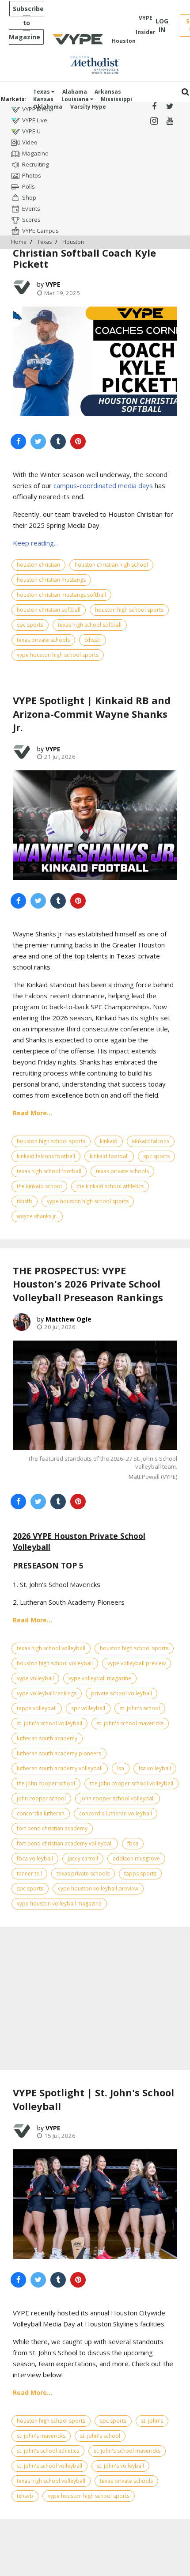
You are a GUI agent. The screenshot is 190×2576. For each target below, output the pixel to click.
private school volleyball (122, 1693)
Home (19, 242)
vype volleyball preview (137, 1663)
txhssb (93, 640)
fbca (133, 1843)
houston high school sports (129, 610)
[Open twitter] (170, 107)
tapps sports (140, 1873)
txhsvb (25, 2496)
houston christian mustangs (51, 580)
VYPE (53, 284)
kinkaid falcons (151, 1141)
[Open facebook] (154, 107)
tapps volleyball (37, 1708)
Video (30, 142)
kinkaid (109, 1141)
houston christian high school (111, 565)
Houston (73, 242)
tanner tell (29, 1873)
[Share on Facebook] (18, 441)
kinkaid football (109, 1156)
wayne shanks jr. (37, 1216)
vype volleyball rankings (47, 1693)
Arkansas (108, 92)
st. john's (152, 2421)
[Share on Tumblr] (58, 441)
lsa (121, 1768)
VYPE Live (35, 120)
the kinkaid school (39, 1186)
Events (31, 208)
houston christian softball (49, 610)
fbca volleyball (35, 1858)
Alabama (75, 92)
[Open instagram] (154, 121)
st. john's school (140, 1708)
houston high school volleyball (55, 1663)
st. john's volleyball (120, 2466)
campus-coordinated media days (103, 485)
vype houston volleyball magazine (59, 1904)
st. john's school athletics (48, 2451)
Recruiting (35, 164)
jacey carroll (83, 1858)
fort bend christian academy (52, 1828)
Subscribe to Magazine (26, 23)
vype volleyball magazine (100, 1678)
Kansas (43, 99)
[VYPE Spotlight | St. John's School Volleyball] (95, 2204)
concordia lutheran (41, 1813)
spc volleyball (88, 1708)
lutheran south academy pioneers (59, 1753)
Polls (28, 186)
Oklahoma (48, 107)
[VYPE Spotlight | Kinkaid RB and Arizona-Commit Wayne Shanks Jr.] (95, 825)
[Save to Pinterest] (78, 441)
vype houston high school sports (58, 655)
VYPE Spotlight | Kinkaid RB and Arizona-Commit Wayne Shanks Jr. (92, 714)
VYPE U (31, 131)
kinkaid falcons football (46, 1156)
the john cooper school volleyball (131, 1783)
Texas (42, 92)
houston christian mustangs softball (61, 595)
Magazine (35, 153)
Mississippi (116, 99)
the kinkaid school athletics (110, 1186)
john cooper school (41, 1798)
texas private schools (43, 640)
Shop (29, 197)
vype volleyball (35, 1678)
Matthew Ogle (68, 1319)
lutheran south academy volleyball (60, 1768)
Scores (31, 220)
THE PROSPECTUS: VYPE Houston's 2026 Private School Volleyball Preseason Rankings (88, 1284)
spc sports (30, 625)
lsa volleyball (155, 1768)
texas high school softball (90, 625)
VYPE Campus (40, 231)
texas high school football (49, 1171)
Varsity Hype (88, 107)
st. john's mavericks (41, 2436)
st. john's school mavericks (130, 1723)
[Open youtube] (170, 121)
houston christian (38, 565)
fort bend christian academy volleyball (65, 1843)
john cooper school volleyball (118, 1798)
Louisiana (76, 99)
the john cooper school (46, 1783)
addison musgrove (136, 1858)
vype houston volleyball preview (98, 1888)
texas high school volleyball (51, 1648)
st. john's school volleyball (49, 1723)
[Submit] (185, 92)
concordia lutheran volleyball (116, 1813)
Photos (32, 175)
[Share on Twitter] (38, 441)
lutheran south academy (47, 1738)
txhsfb (25, 1201)
